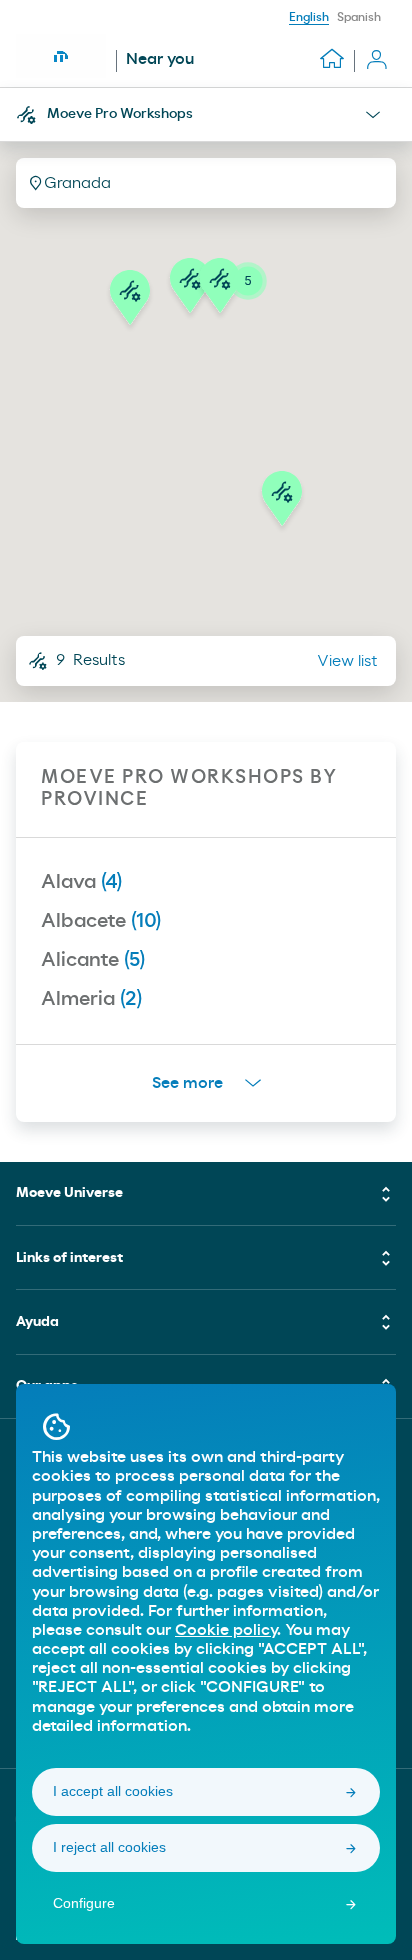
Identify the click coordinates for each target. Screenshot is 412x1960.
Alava (81, 882)
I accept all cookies (113, 1791)
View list (347, 661)
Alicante (93, 960)
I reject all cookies (109, 1847)
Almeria (91, 999)
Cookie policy (226, 1630)
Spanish (359, 17)
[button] (282, 504)
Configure (84, 1903)
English (309, 17)
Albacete (101, 921)
